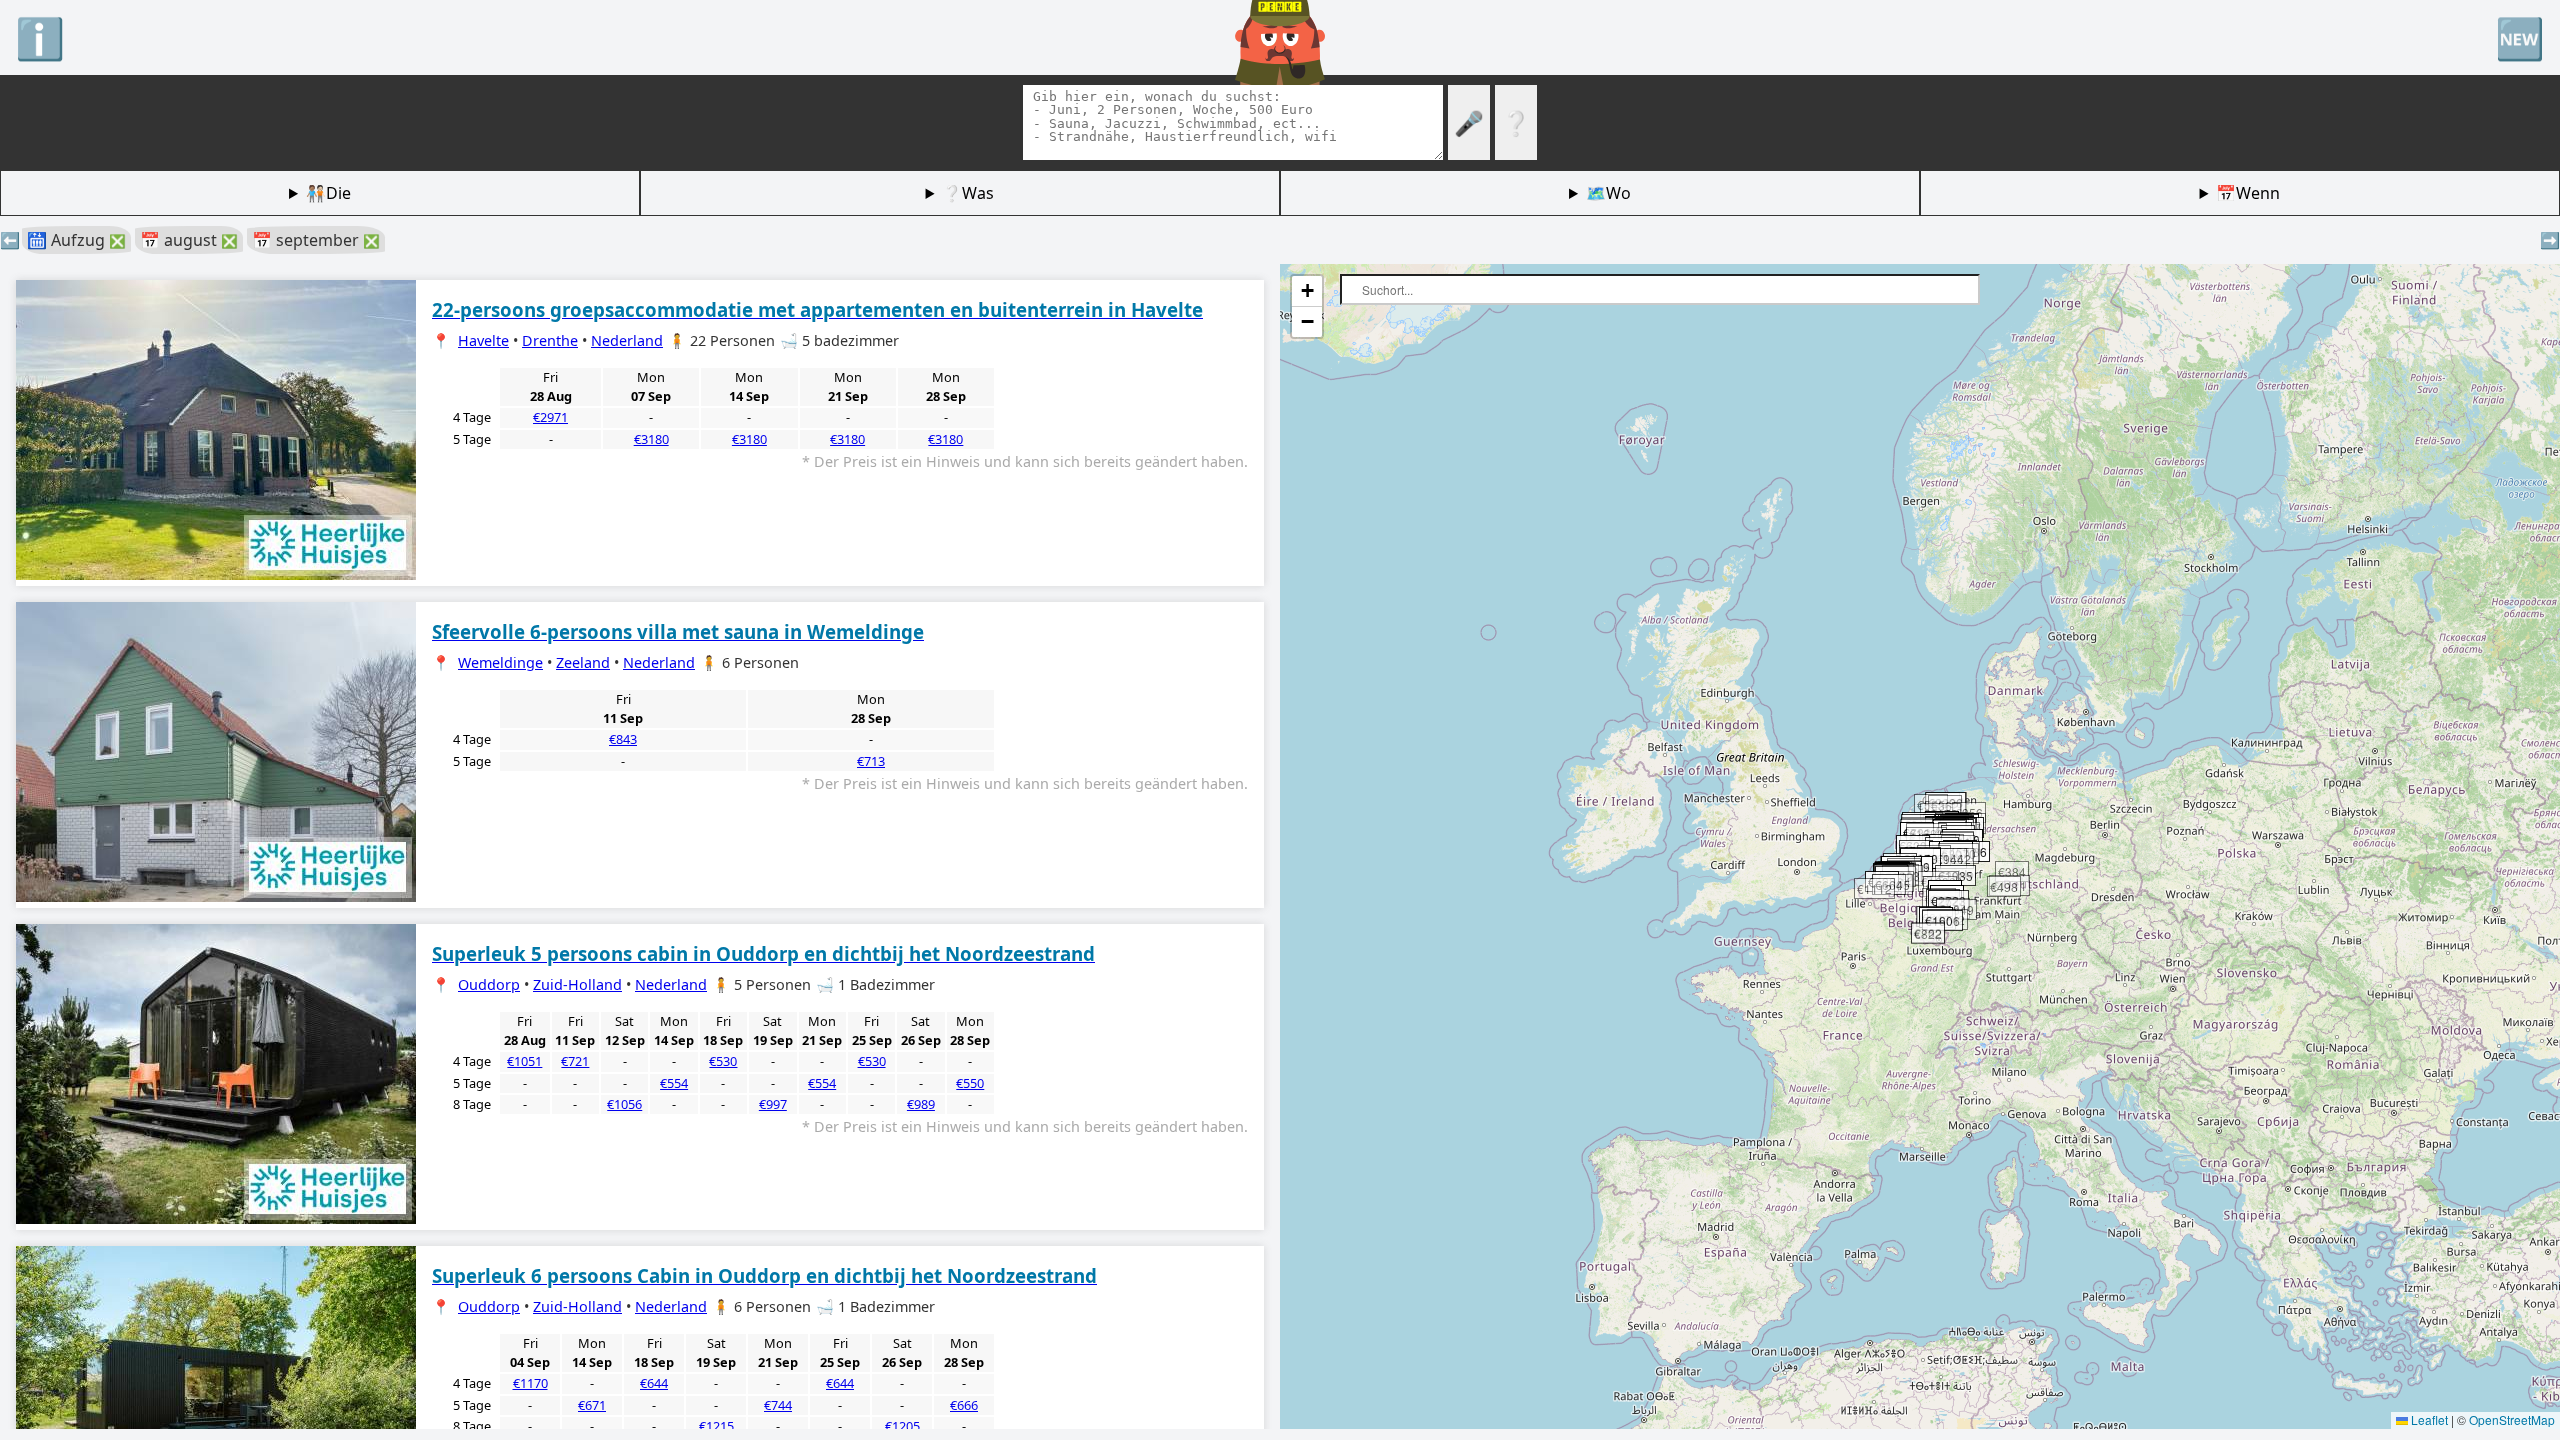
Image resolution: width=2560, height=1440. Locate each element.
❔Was (968, 193)
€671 (592, 1405)
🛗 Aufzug (76, 240)
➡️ (2550, 240)
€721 (575, 1061)
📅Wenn (2248, 193)
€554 (674, 1083)
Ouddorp (489, 984)
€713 (871, 761)
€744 (778, 1405)
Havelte (483, 340)
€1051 (524, 1061)
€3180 (651, 439)
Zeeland (583, 662)
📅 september (316, 240)
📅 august (189, 240)
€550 (970, 1083)
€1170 (530, 1383)
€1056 (624, 1104)
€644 (654, 1383)
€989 (921, 1104)
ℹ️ (40, 37)
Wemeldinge (500, 662)
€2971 (550, 417)
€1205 (902, 1426)
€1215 (716, 1426)
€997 (773, 1104)
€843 (623, 739)
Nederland (627, 340)
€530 (723, 1061)
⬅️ (10, 240)
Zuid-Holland (577, 984)
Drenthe (550, 340)
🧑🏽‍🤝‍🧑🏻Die (328, 193)
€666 (964, 1405)
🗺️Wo (1608, 193)
